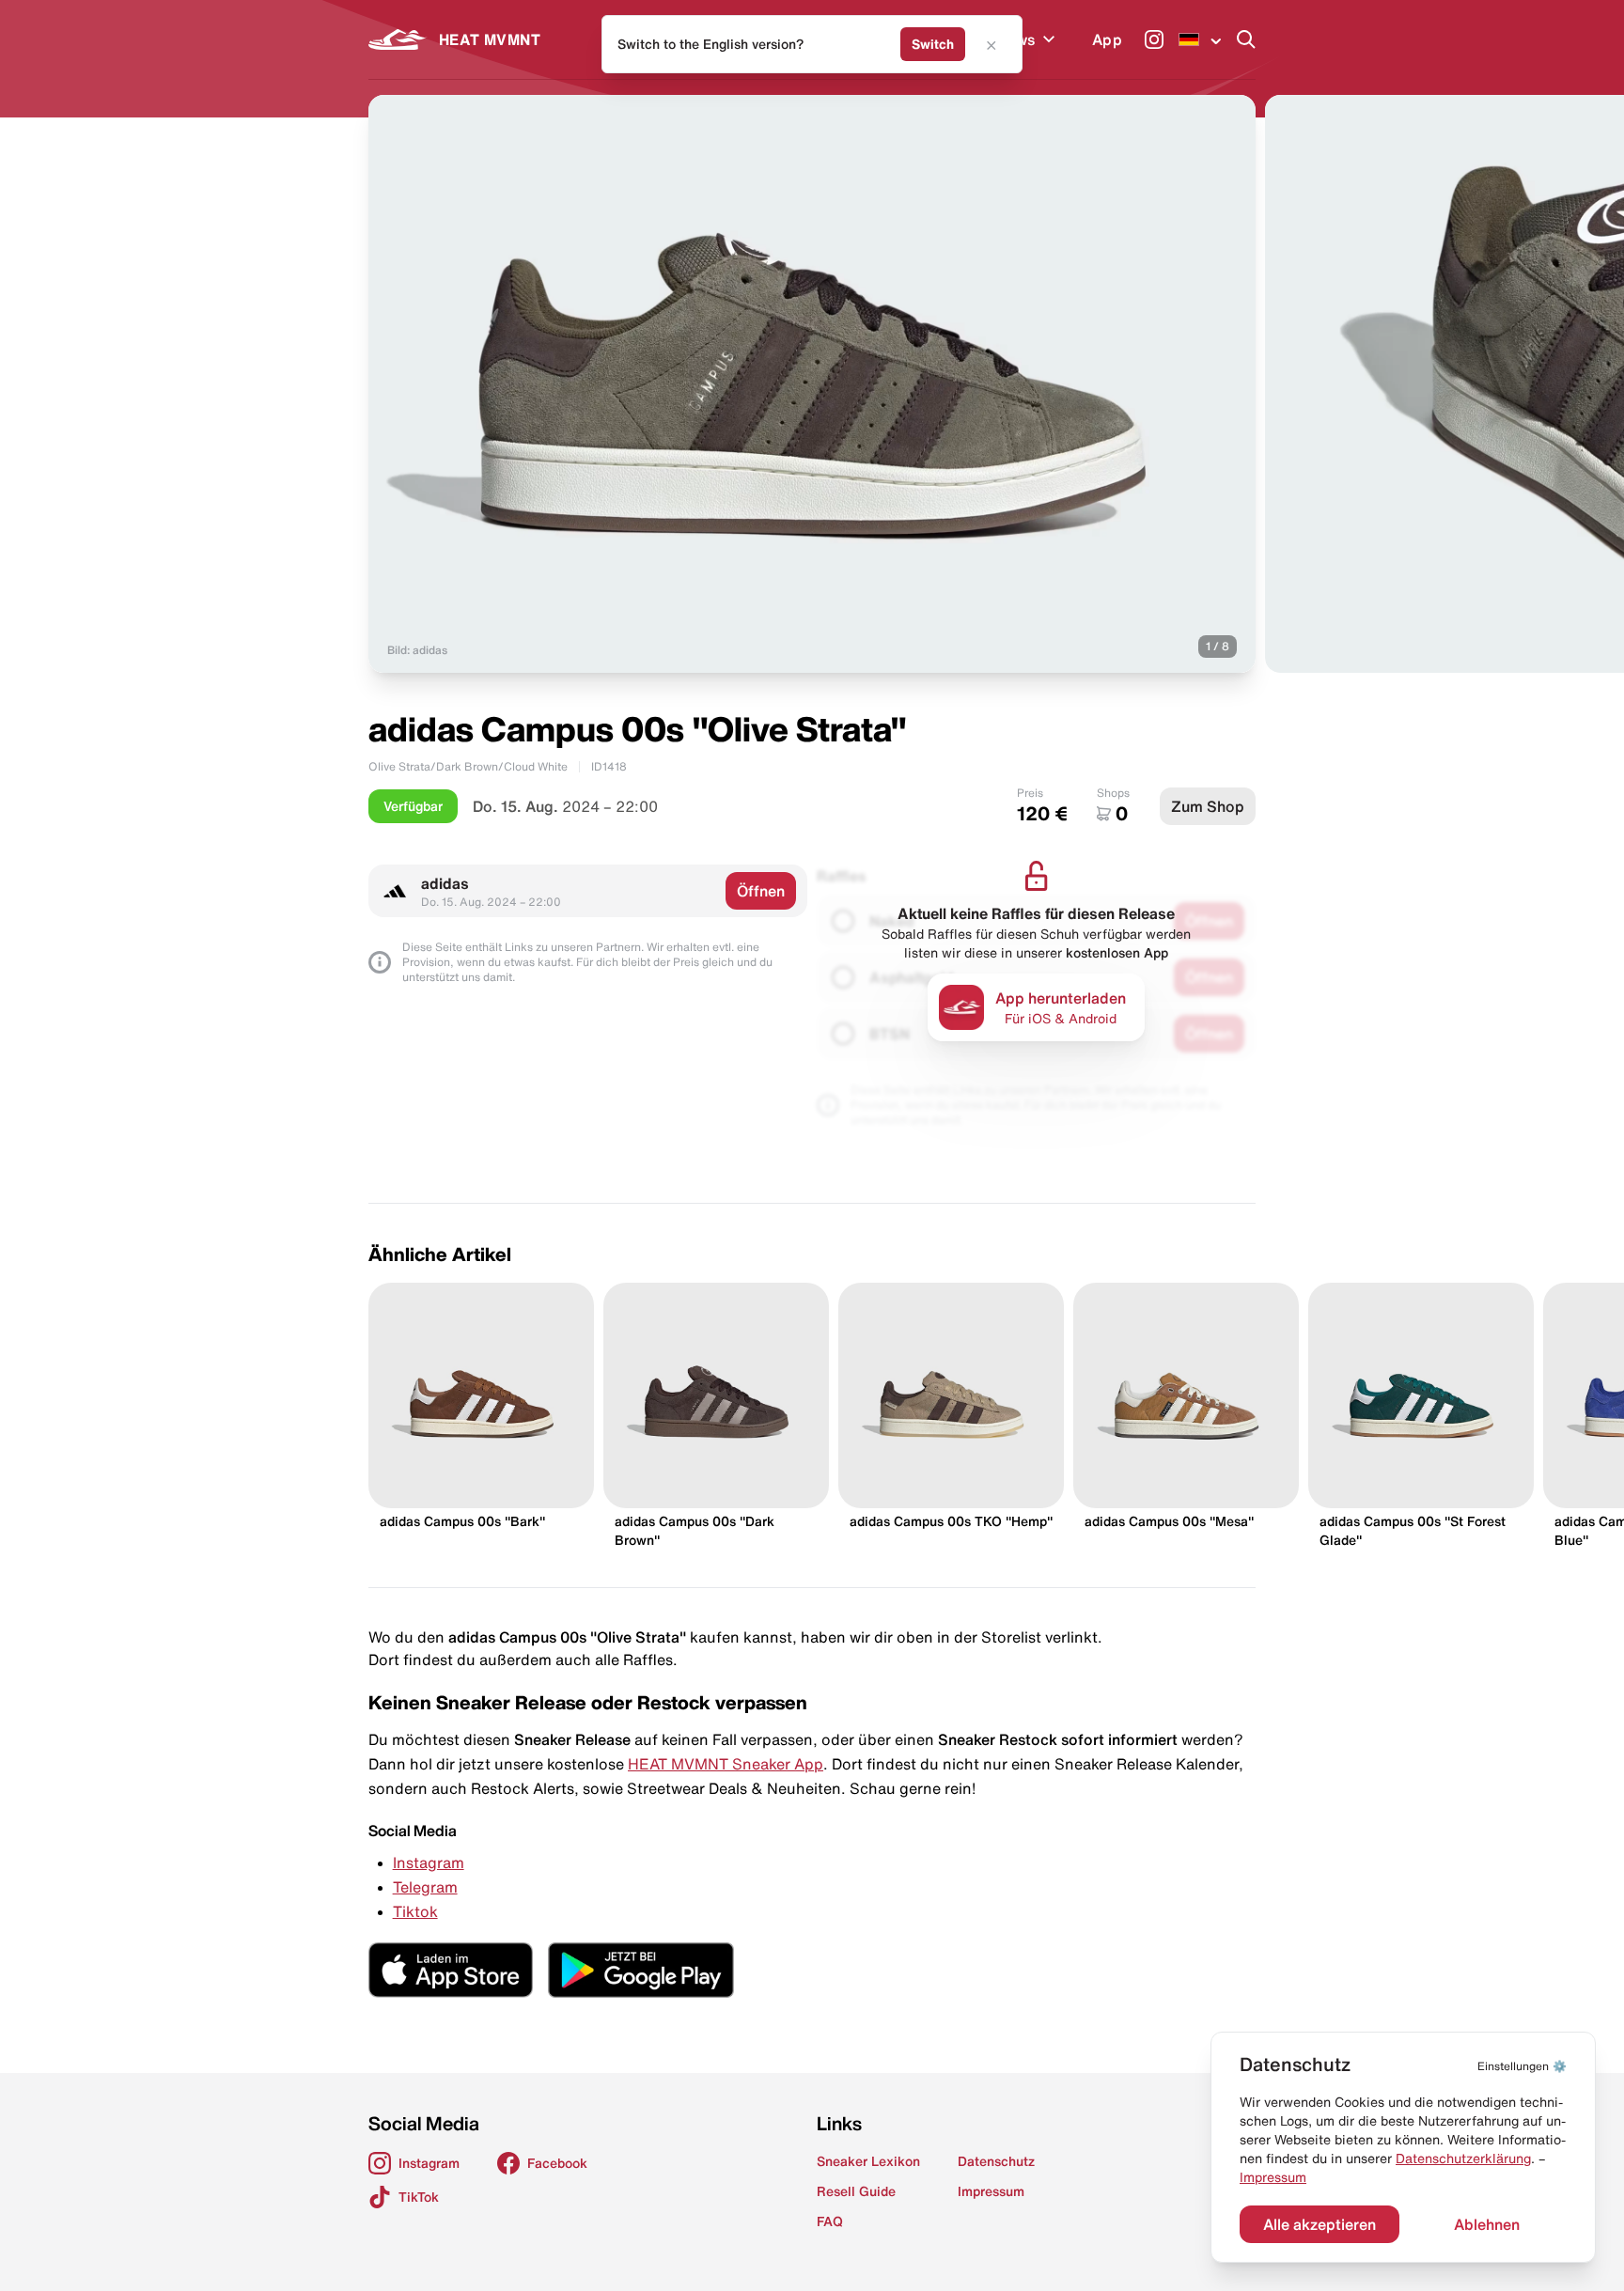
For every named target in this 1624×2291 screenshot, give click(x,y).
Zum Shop (1208, 806)
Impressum (1273, 2177)
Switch (933, 44)
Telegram (425, 1887)
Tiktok (415, 1911)
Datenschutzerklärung (1463, 2159)
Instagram (429, 1862)
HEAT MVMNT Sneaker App (726, 1764)
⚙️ (1522, 2066)
